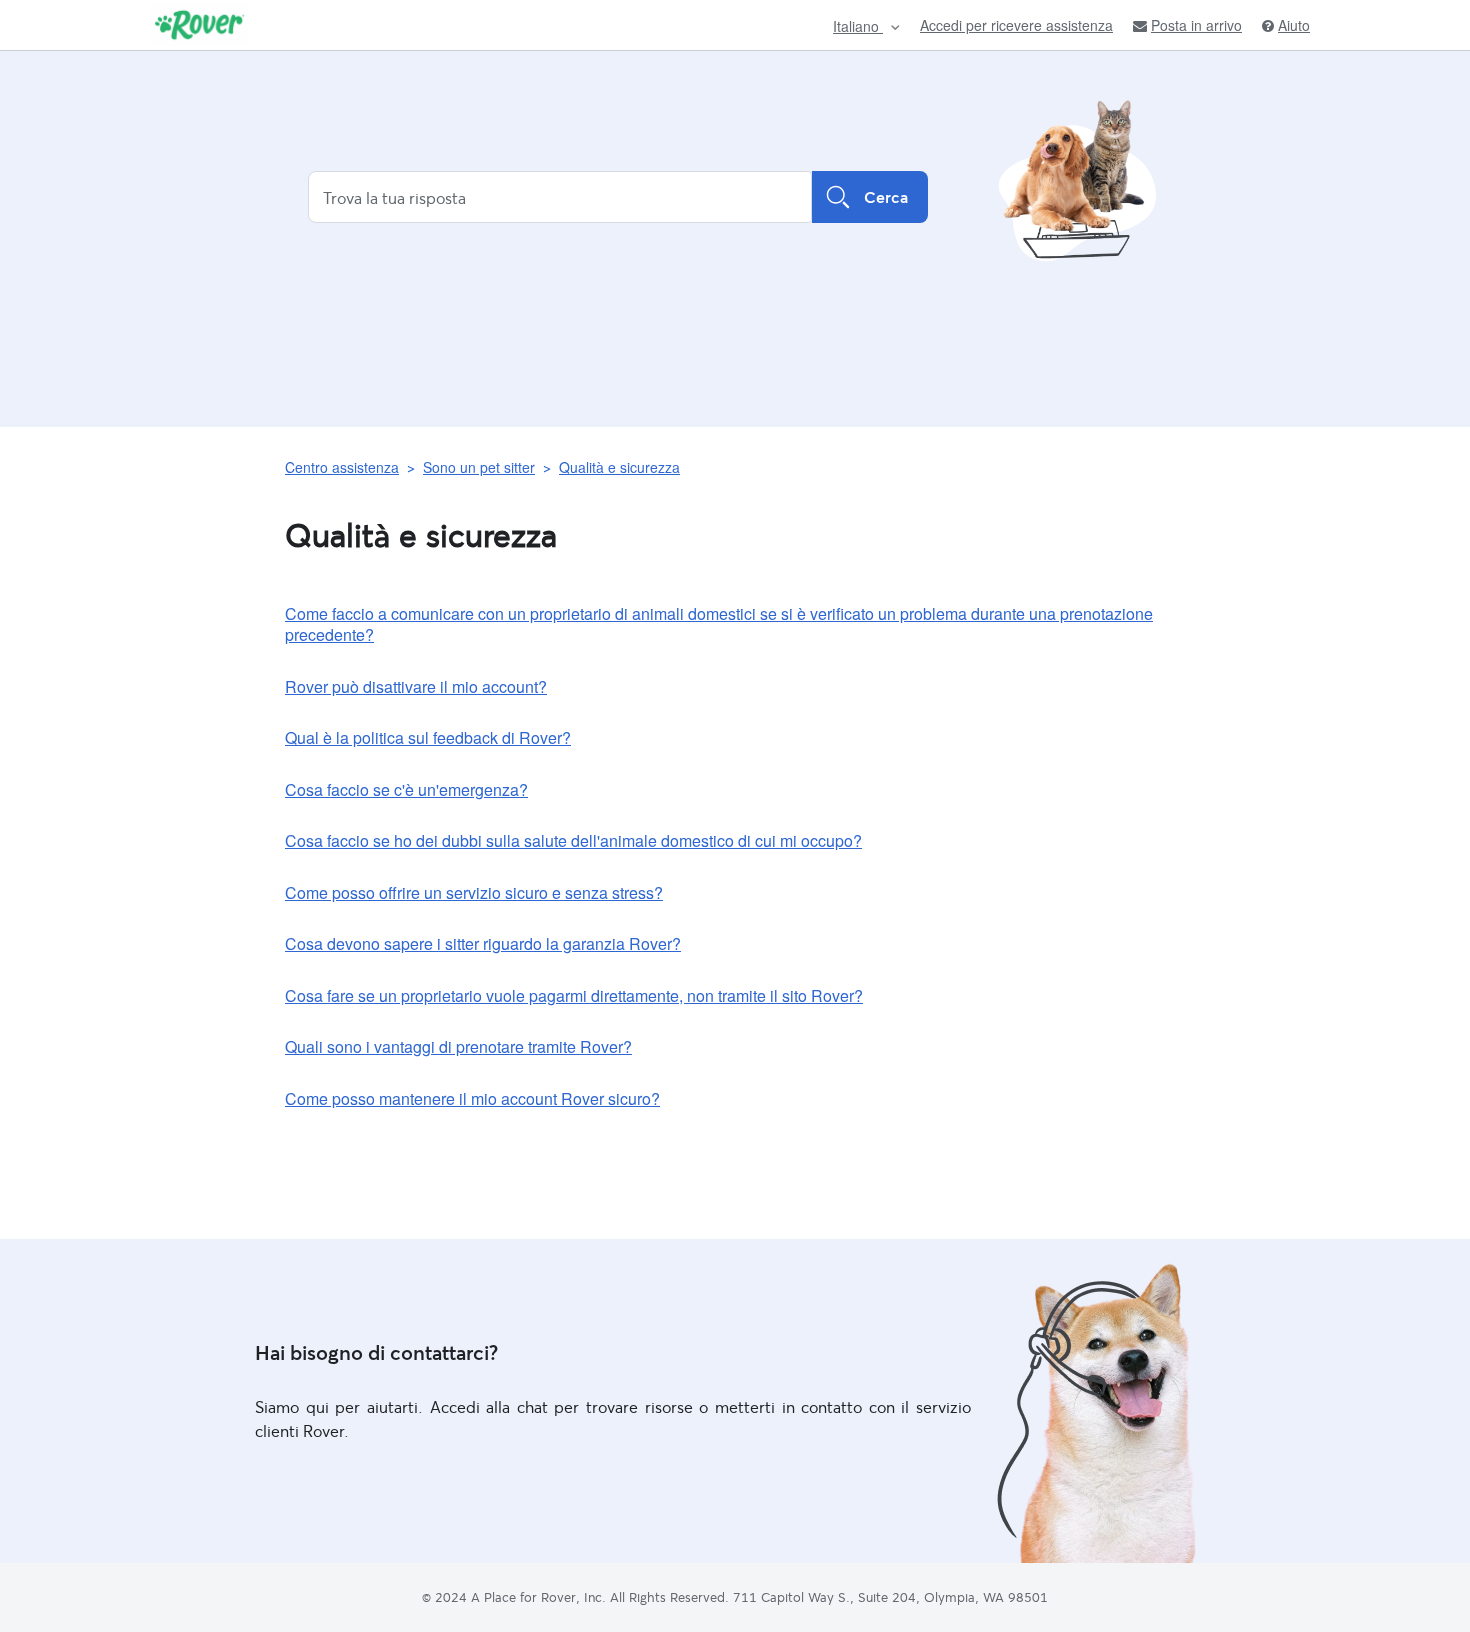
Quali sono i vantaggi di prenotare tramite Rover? (458, 1046)
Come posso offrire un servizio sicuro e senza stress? (474, 892)
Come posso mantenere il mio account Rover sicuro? (472, 1098)
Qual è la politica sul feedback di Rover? (428, 737)
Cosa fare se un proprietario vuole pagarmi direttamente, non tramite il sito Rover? (574, 995)
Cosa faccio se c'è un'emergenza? (406, 789)
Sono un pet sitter (479, 467)
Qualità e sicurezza (619, 467)
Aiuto (1294, 25)
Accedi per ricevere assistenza (1016, 25)
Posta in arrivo (1196, 25)
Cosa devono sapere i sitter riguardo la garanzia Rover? (483, 943)
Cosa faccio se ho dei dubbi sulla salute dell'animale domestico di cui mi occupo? (573, 840)
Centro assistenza (342, 467)
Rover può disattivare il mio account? (416, 686)
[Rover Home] (199, 25)
